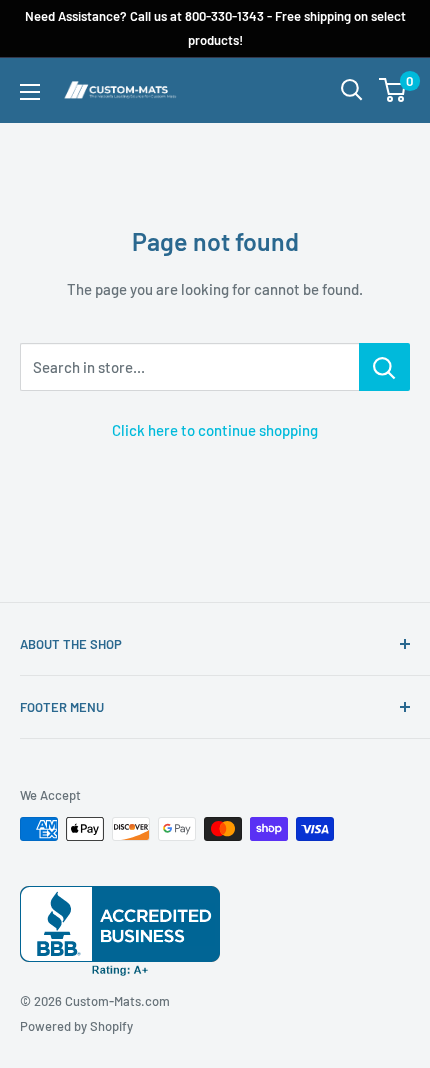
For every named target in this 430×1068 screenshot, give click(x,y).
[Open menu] (30, 92)
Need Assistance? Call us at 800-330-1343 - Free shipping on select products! (215, 28)
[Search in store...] (384, 367)
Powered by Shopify (76, 1026)
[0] (393, 90)
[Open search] (352, 90)
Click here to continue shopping (215, 430)
